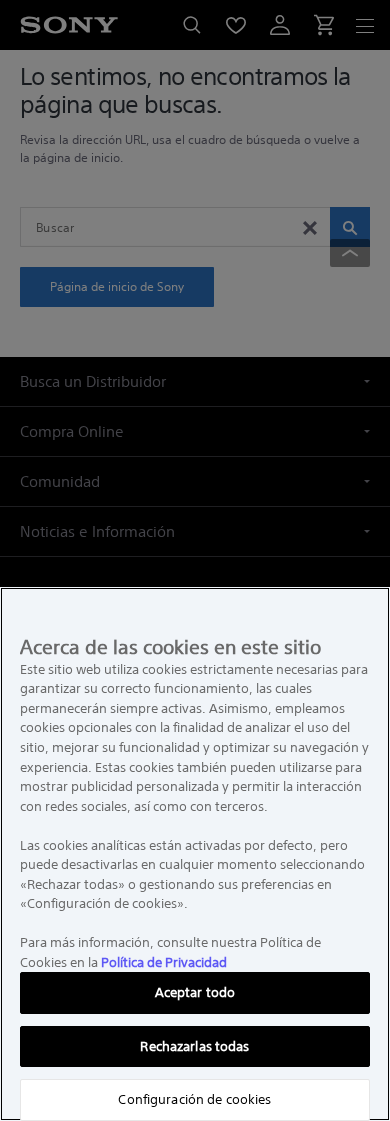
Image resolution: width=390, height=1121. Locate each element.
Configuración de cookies (194, 1099)
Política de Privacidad (164, 962)
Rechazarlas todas (194, 1046)
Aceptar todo (195, 992)
